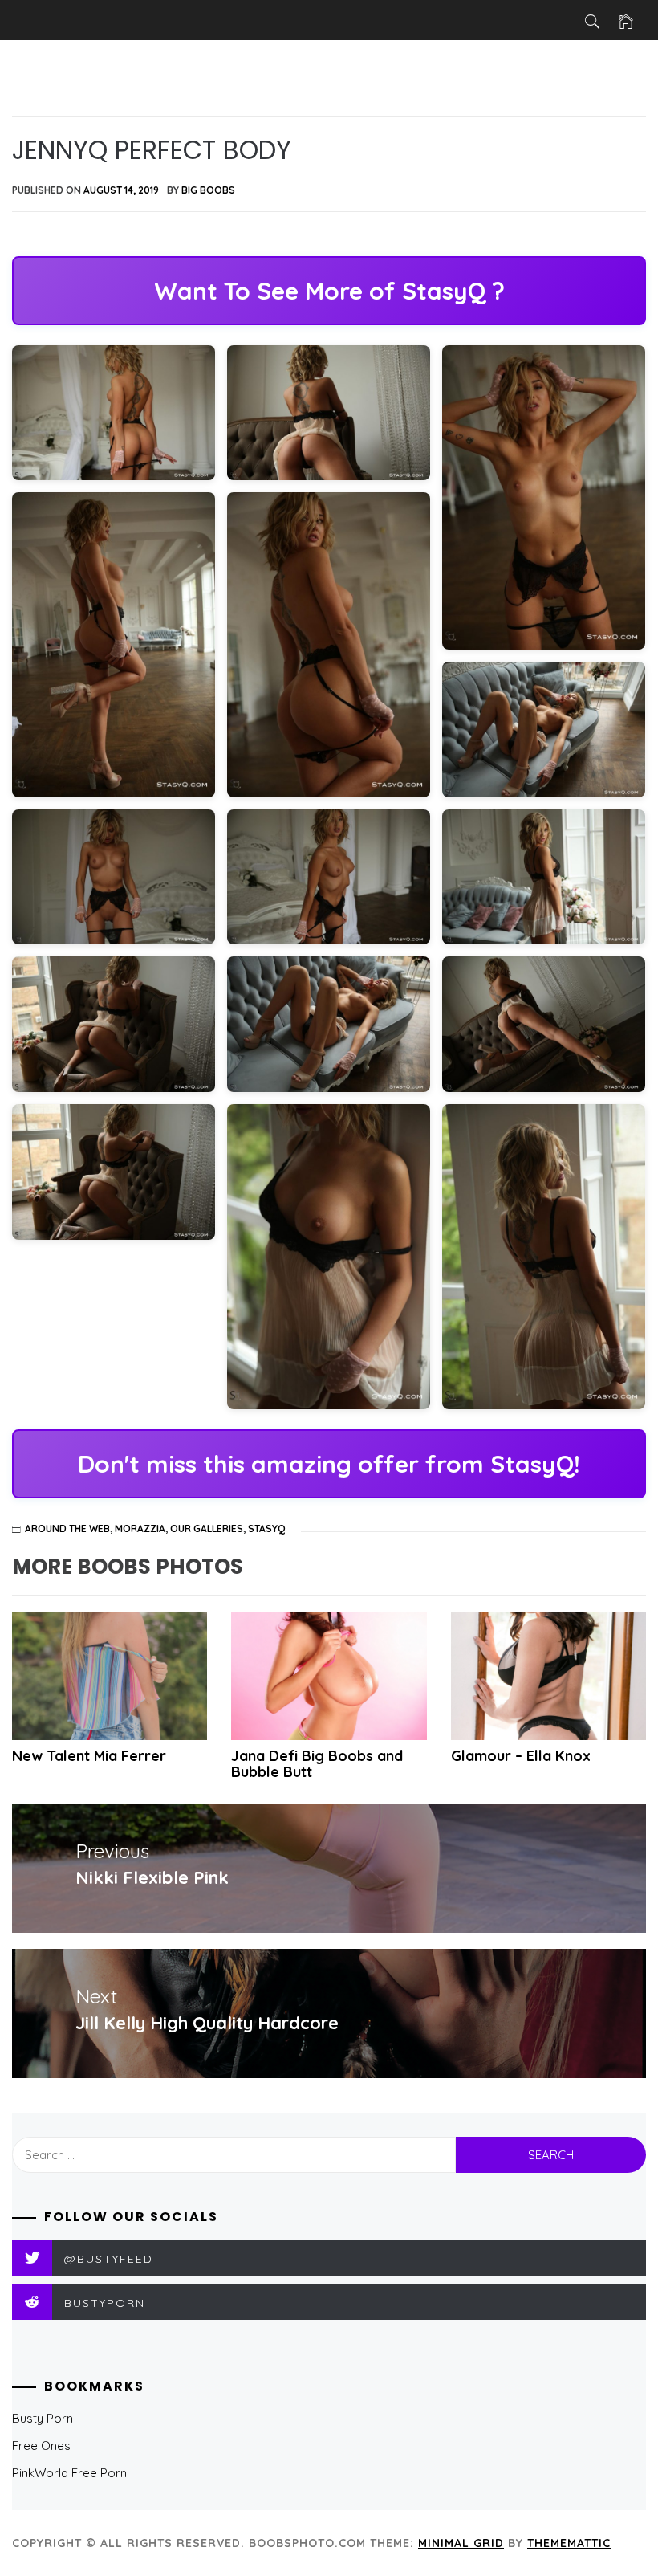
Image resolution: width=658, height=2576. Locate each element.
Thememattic (569, 2543)
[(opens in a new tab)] (329, 1676)
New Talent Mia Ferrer (89, 1756)
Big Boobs (208, 190)
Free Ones (41, 2446)
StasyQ (266, 1528)
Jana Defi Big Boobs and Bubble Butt (317, 1764)
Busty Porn (43, 2418)
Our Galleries (207, 1528)
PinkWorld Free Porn (69, 2473)
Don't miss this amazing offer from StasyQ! (329, 1464)
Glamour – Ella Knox (521, 1756)
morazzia (140, 1528)
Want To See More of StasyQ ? (329, 291)
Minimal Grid (461, 2543)
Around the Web (67, 1528)
